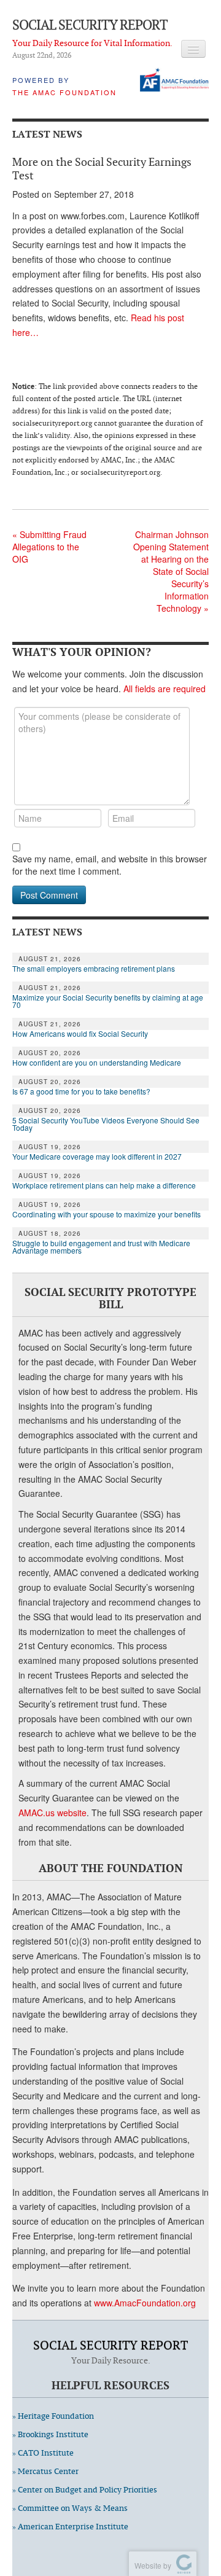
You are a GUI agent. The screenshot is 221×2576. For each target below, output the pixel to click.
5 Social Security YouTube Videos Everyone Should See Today (106, 1124)
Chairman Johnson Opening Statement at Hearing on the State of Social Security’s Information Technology (171, 571)
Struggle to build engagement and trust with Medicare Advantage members (101, 1247)
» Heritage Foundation (53, 2416)
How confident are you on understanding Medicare (97, 1063)
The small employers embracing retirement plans (94, 969)
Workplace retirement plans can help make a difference (104, 1185)
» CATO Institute (43, 2453)
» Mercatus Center (45, 2471)
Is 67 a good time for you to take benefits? (81, 1091)
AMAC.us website (52, 1813)
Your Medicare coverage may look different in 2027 (98, 1157)
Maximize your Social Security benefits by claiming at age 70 (108, 1001)
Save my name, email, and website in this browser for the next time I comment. (110, 865)
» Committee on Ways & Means (70, 2508)
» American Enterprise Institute (70, 2527)
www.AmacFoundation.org (145, 2303)
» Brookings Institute (50, 2434)
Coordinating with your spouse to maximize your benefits (107, 1214)
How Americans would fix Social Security (80, 1034)
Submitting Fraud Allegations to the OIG (49, 547)
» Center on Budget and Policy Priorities (85, 2490)
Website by (151, 2565)
